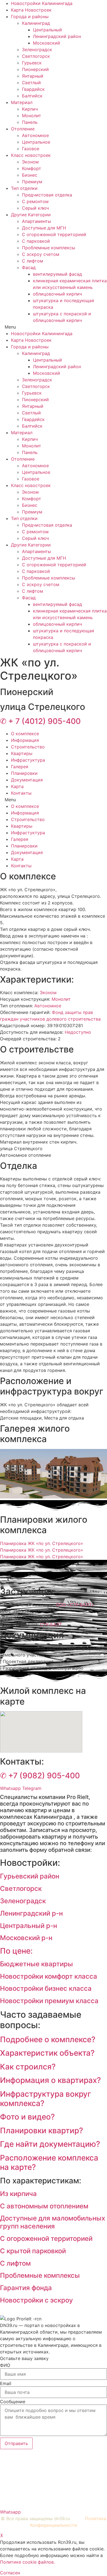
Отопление (23, 129)
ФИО (5, 2365)
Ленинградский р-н (31, 1913)
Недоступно (78, 1032)
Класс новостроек (31, 155)
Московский (47, 43)
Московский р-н (26, 1938)
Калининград (36, 23)
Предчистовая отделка (47, 195)
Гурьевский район (30, 1876)
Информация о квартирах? (50, 2080)
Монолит (32, 116)
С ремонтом (35, 201)
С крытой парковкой (33, 2251)
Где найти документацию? (50, 2144)
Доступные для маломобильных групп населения (53, 2222)
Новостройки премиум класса (49, 2001)
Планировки (24, 773)
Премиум (32, 182)
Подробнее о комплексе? (48, 2039)
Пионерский (35, 69)
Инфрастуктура (28, 760)
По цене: (16, 1951)
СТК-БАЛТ (51, 1625)
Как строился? (28, 2067)
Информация (25, 740)
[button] (54, 327)
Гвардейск (33, 89)
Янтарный (33, 76)
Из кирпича (18, 2194)
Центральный (47, 30)
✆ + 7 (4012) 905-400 (40, 721)
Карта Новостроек (31, 10)
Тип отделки (24, 188)
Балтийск (32, 96)
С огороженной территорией (54, 234)
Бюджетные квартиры (36, 1964)
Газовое (31, 149)
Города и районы (30, 17)
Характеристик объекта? (47, 2053)
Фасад (29, 267)
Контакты (21, 793)
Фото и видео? (27, 2117)
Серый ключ (35, 208)
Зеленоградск (37, 50)
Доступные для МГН (44, 228)
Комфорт (32, 168)
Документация (27, 780)
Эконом (30, 162)
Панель (30, 122)
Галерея (20, 767)
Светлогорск (36, 56)
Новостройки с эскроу (36, 2300)
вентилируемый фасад (57, 274)
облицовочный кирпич (57, 294)
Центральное (36, 142)
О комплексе (25, 734)
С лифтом (33, 261)
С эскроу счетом (41, 254)
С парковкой (36, 241)
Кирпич (30, 109)
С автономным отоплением (44, 2206)
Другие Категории (31, 215)
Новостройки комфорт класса (49, 1976)
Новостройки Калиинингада (42, 3)
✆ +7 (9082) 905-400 (40, 1776)
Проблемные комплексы (49, 248)
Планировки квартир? (42, 2131)
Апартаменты (36, 221)
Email (6, 2383)
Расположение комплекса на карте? (49, 2162)
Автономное (35, 135)
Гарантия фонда (26, 2288)
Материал (22, 102)
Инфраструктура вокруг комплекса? (46, 2099)
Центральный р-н (29, 1926)
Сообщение (13, 2402)
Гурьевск (32, 63)
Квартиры (22, 753)
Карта (17, 786)
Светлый (31, 83)
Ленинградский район (57, 36)
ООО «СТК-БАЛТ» (75, 1605)
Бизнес (30, 175)
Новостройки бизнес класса (46, 1988)
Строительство (28, 747)
